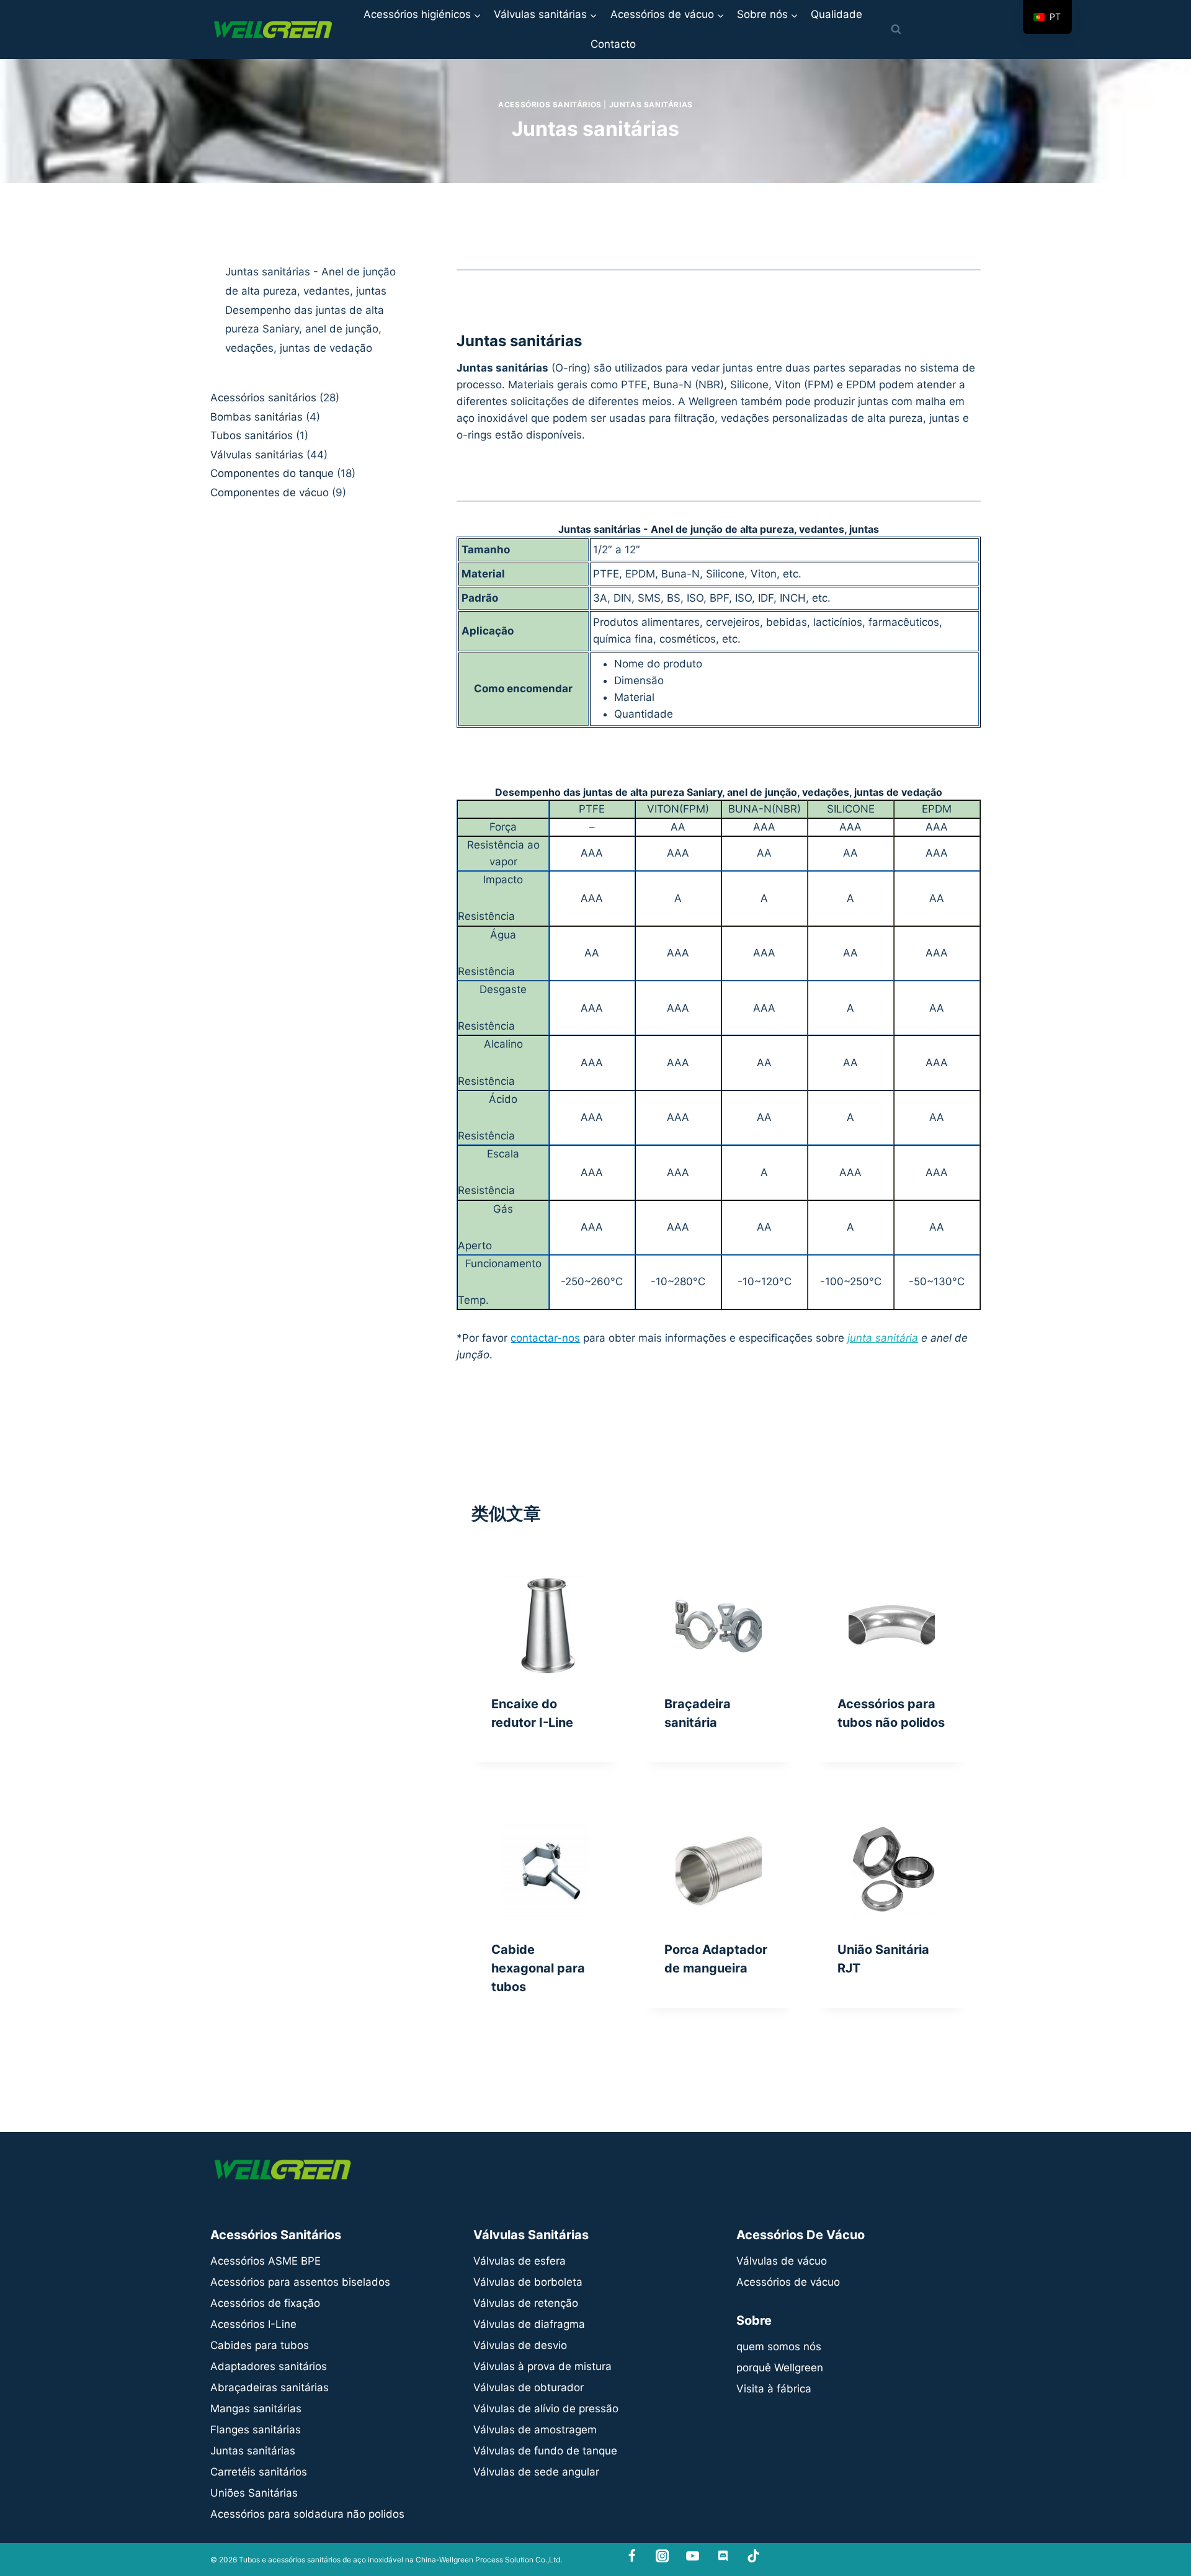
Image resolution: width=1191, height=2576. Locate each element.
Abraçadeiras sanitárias (270, 2387)
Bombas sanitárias (256, 416)
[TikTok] (753, 2556)
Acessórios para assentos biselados (300, 2282)
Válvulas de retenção (526, 2303)
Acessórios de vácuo (788, 2282)
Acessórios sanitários (550, 105)
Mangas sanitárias (256, 2409)
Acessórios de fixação (265, 2303)
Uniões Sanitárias (254, 2493)
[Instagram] (662, 2556)
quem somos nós (779, 2346)
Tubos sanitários (252, 435)
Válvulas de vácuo (782, 2261)
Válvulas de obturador (529, 2387)
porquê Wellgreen (780, 2368)
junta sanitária (883, 1338)
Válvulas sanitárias (257, 454)
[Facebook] (632, 2556)
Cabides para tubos (260, 2345)
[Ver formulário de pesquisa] (896, 30)
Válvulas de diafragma (529, 2324)
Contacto (613, 44)
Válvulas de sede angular (536, 2472)
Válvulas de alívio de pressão (546, 2409)
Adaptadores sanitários (269, 2366)
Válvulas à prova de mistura (542, 2366)
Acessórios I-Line (253, 2324)
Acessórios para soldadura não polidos (307, 2514)
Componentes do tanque (272, 473)
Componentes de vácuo (270, 492)
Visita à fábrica (774, 2389)
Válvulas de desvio (520, 2345)
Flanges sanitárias (256, 2430)
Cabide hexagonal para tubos (538, 1968)
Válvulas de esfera (520, 2261)
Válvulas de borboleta (528, 2282)
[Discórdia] (723, 2556)
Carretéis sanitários (259, 2472)
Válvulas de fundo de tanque (545, 2451)
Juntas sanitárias (651, 105)
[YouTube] (693, 2556)
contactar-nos (545, 1338)
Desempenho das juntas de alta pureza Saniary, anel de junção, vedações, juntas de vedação (305, 328)
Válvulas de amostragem (535, 2430)
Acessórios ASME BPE (265, 2261)
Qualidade (836, 14)
